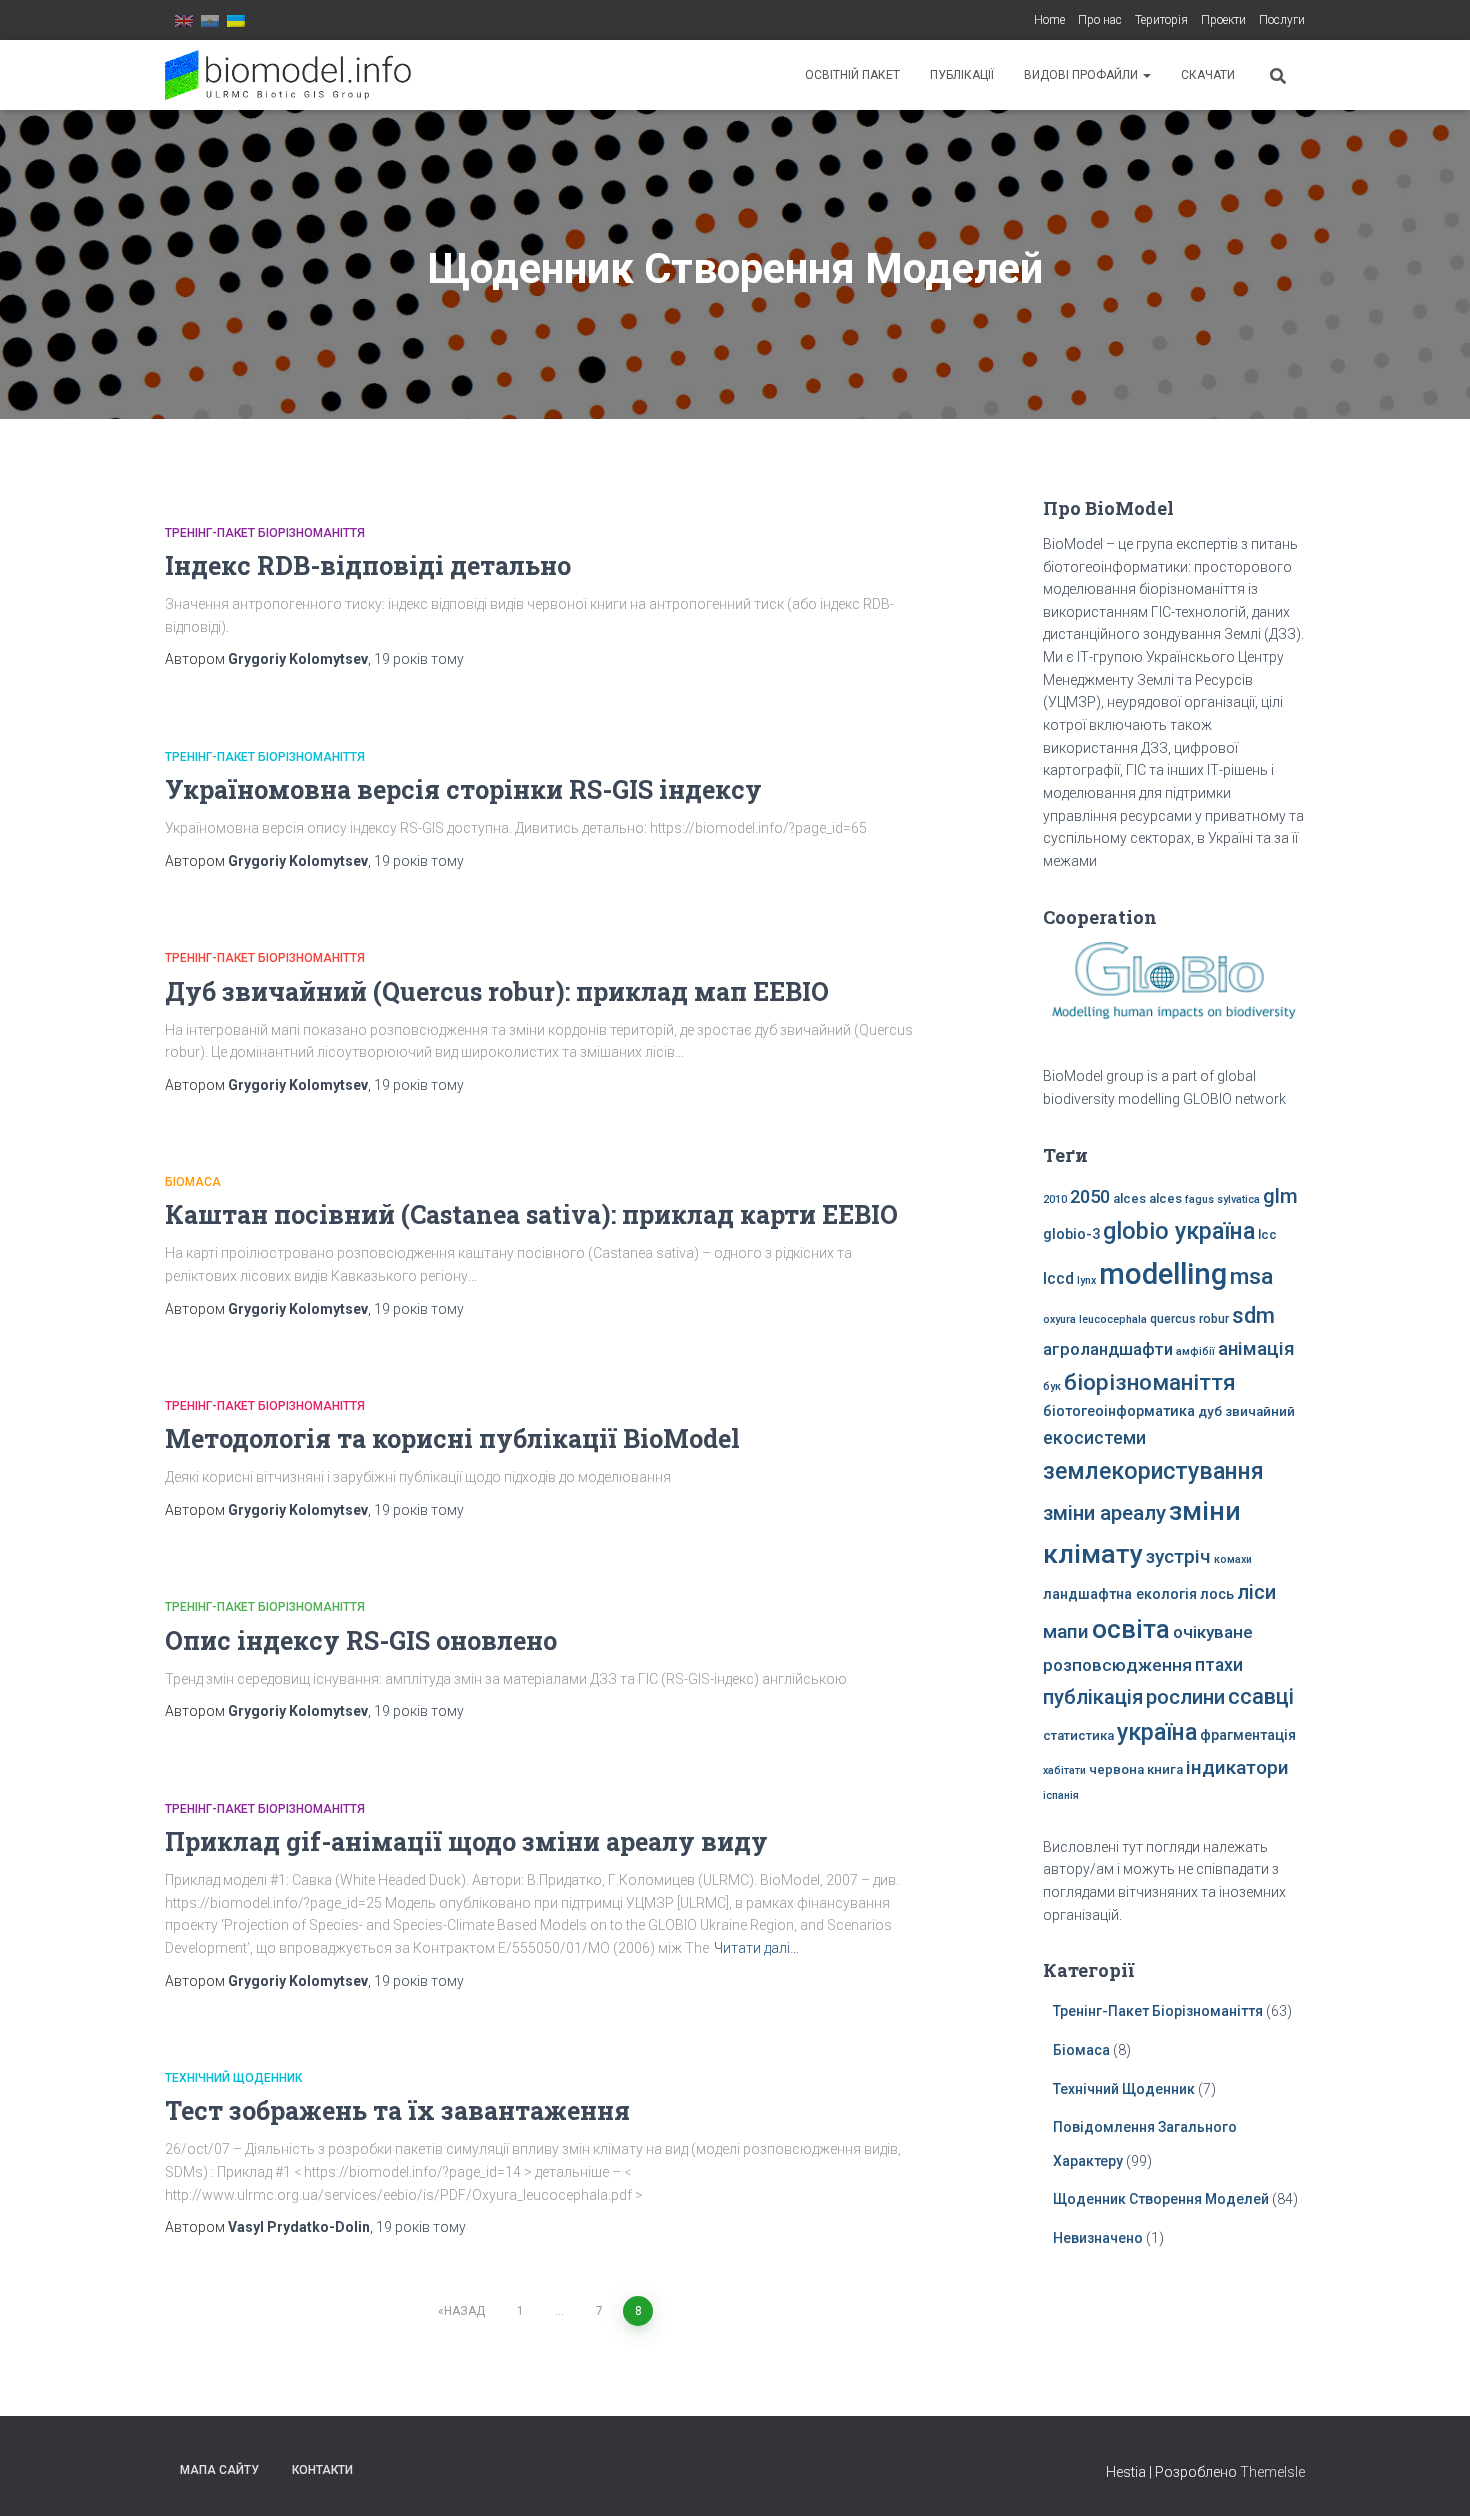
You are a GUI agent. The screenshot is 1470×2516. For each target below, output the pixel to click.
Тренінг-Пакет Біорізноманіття (265, 533)
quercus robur (1189, 1319)
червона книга (1136, 1769)
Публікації (962, 75)
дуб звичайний (1246, 1411)
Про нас (1100, 20)
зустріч (1178, 1556)
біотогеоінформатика (1119, 1411)
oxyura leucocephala (1095, 1319)
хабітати (1064, 1770)
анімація (1256, 1349)
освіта (1131, 1629)
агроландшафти (1108, 1349)
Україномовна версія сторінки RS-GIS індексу (463, 789)
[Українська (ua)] (236, 20)
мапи (1066, 1631)
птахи (1219, 1665)
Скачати (1208, 75)
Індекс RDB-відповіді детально (368, 565)
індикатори (1237, 1767)
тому (419, 659)
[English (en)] (184, 20)
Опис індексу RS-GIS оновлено (361, 1640)
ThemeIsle (1272, 2472)
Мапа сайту (219, 2470)
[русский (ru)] (210, 20)
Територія (1161, 20)
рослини (1185, 1697)
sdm (1253, 1315)
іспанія (1061, 1795)
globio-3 (1071, 1234)
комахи (1233, 1559)
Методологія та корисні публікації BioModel (452, 1438)
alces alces (1147, 1198)
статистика (1078, 1735)
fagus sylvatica (1222, 1199)
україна (1157, 1732)
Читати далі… (756, 1948)
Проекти (1223, 20)
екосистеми (1094, 1438)
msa (1251, 1276)
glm (1280, 1196)
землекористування (1153, 1471)
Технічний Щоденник (233, 2078)
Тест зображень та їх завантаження (397, 2110)
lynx (1086, 1280)
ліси (1256, 1592)
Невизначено (1098, 2238)
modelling (1163, 1274)
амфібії (1195, 1351)
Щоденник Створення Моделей (1161, 2199)
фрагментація (1248, 1735)
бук (1052, 1386)
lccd (1058, 1278)
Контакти (322, 2470)
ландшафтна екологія (1120, 1594)
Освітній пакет (852, 75)
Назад (464, 2311)
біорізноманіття (1150, 1382)
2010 (1055, 1199)
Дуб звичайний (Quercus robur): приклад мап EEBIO (497, 991)
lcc (1267, 1234)
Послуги (1282, 20)
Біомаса (193, 1182)
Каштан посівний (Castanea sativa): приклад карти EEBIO (531, 1214)
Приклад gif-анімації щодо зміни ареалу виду (466, 1841)
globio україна (1179, 1231)
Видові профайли (1082, 75)
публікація (1093, 1697)
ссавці (1261, 1696)
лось (1217, 1594)
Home (1049, 20)
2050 (1090, 1196)
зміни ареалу (1104, 1513)
